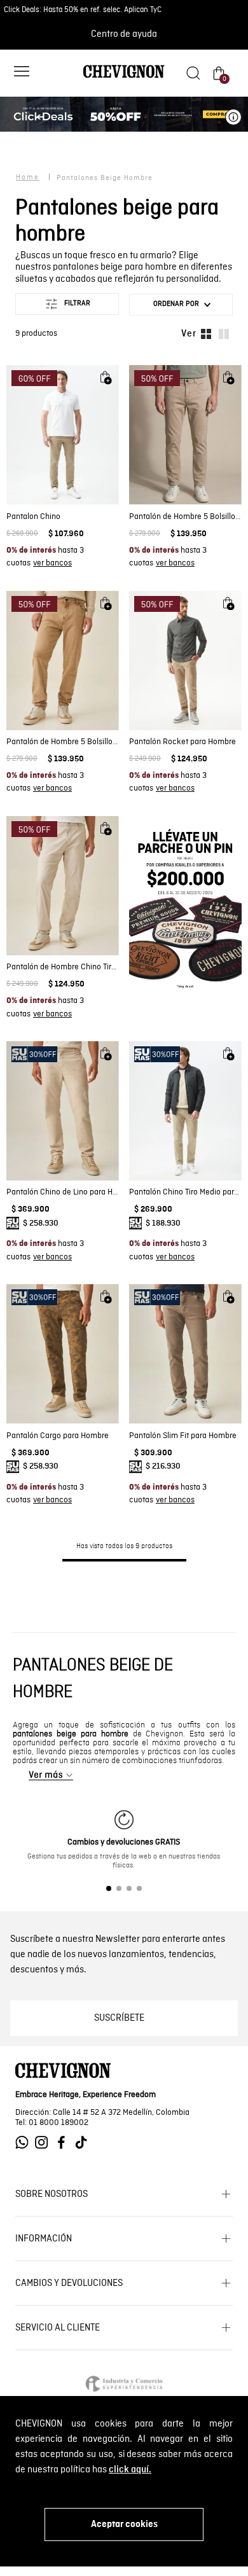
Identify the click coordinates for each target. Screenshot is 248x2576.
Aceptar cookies (124, 2524)
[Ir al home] (124, 77)
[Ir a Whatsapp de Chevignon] (25, 2143)
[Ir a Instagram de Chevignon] (45, 2143)
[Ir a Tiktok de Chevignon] (84, 2143)
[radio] (206, 334)
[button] (22, 73)
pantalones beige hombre (105, 178)
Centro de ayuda (124, 34)
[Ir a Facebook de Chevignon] (65, 2143)
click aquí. (130, 2470)
